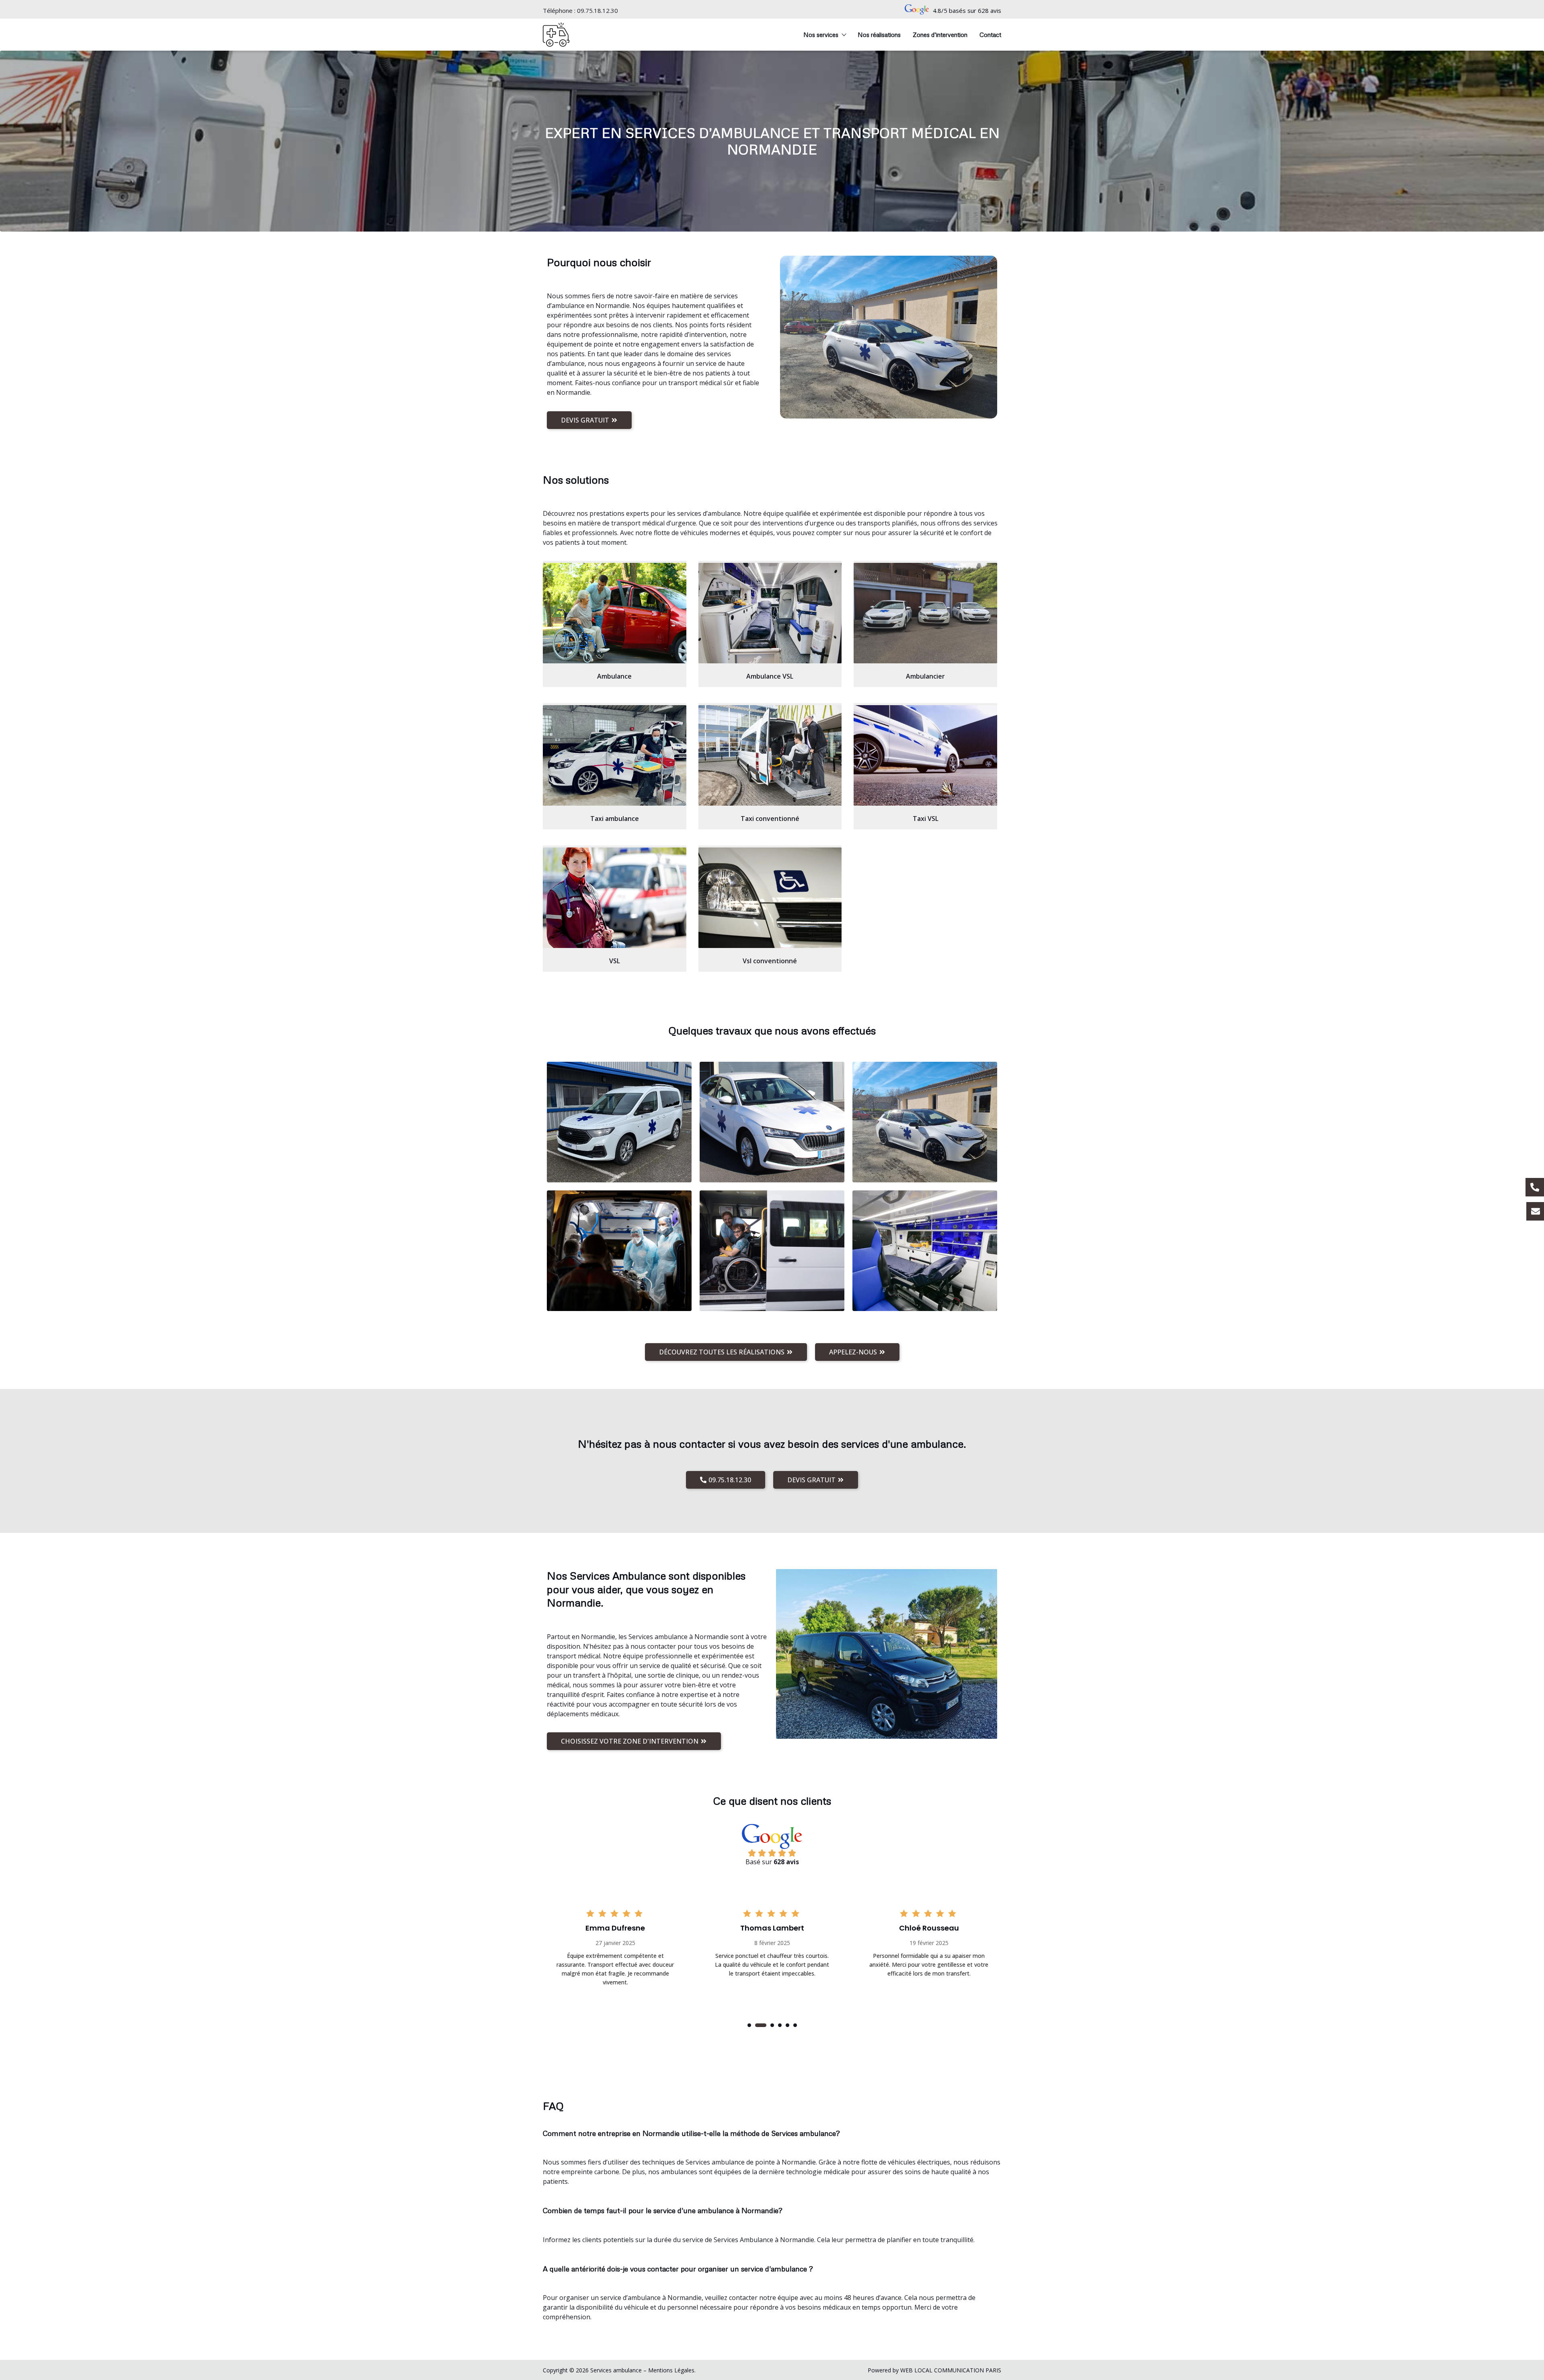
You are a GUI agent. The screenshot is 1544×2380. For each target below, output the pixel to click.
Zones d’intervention (940, 35)
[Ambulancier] (925, 613)
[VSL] (615, 898)
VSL (615, 961)
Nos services (821, 35)
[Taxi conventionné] (770, 755)
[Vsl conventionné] (770, 898)
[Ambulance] (615, 613)
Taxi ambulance (615, 819)
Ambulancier (925, 676)
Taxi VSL (926, 819)
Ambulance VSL (770, 676)
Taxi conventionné (770, 819)
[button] (749, 2025)
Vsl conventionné (770, 961)
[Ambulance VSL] (770, 613)
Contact (990, 35)
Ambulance (614, 676)
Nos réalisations (879, 35)
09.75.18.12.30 (597, 10)
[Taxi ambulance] (615, 755)
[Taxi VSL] (925, 755)
